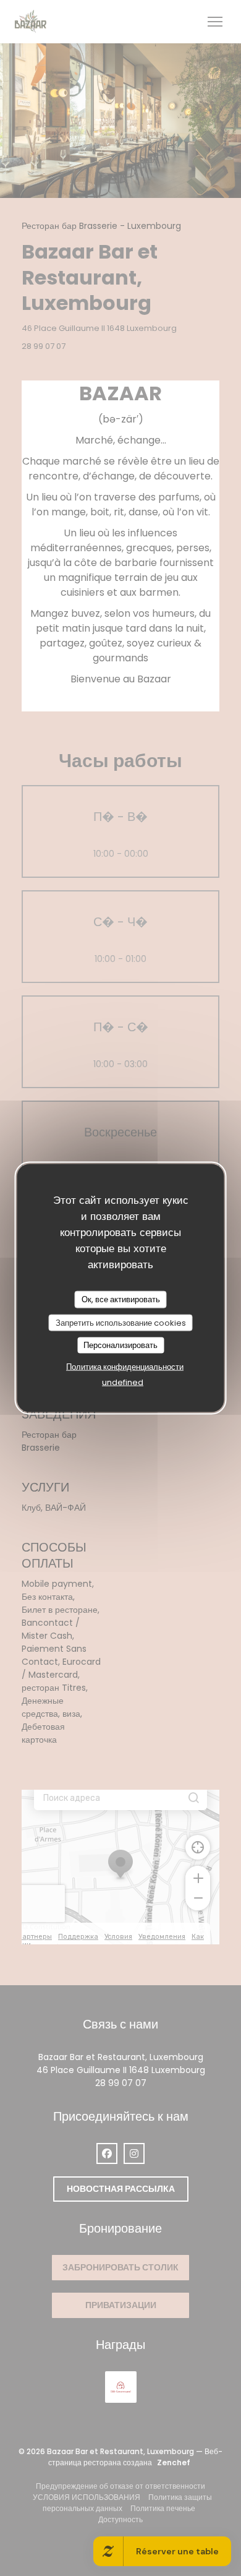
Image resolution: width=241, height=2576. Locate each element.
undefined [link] (123, 1382)
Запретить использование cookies (121, 1322)
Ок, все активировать (121, 1299)
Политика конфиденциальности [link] (125, 1366)
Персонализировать (120, 1345)
